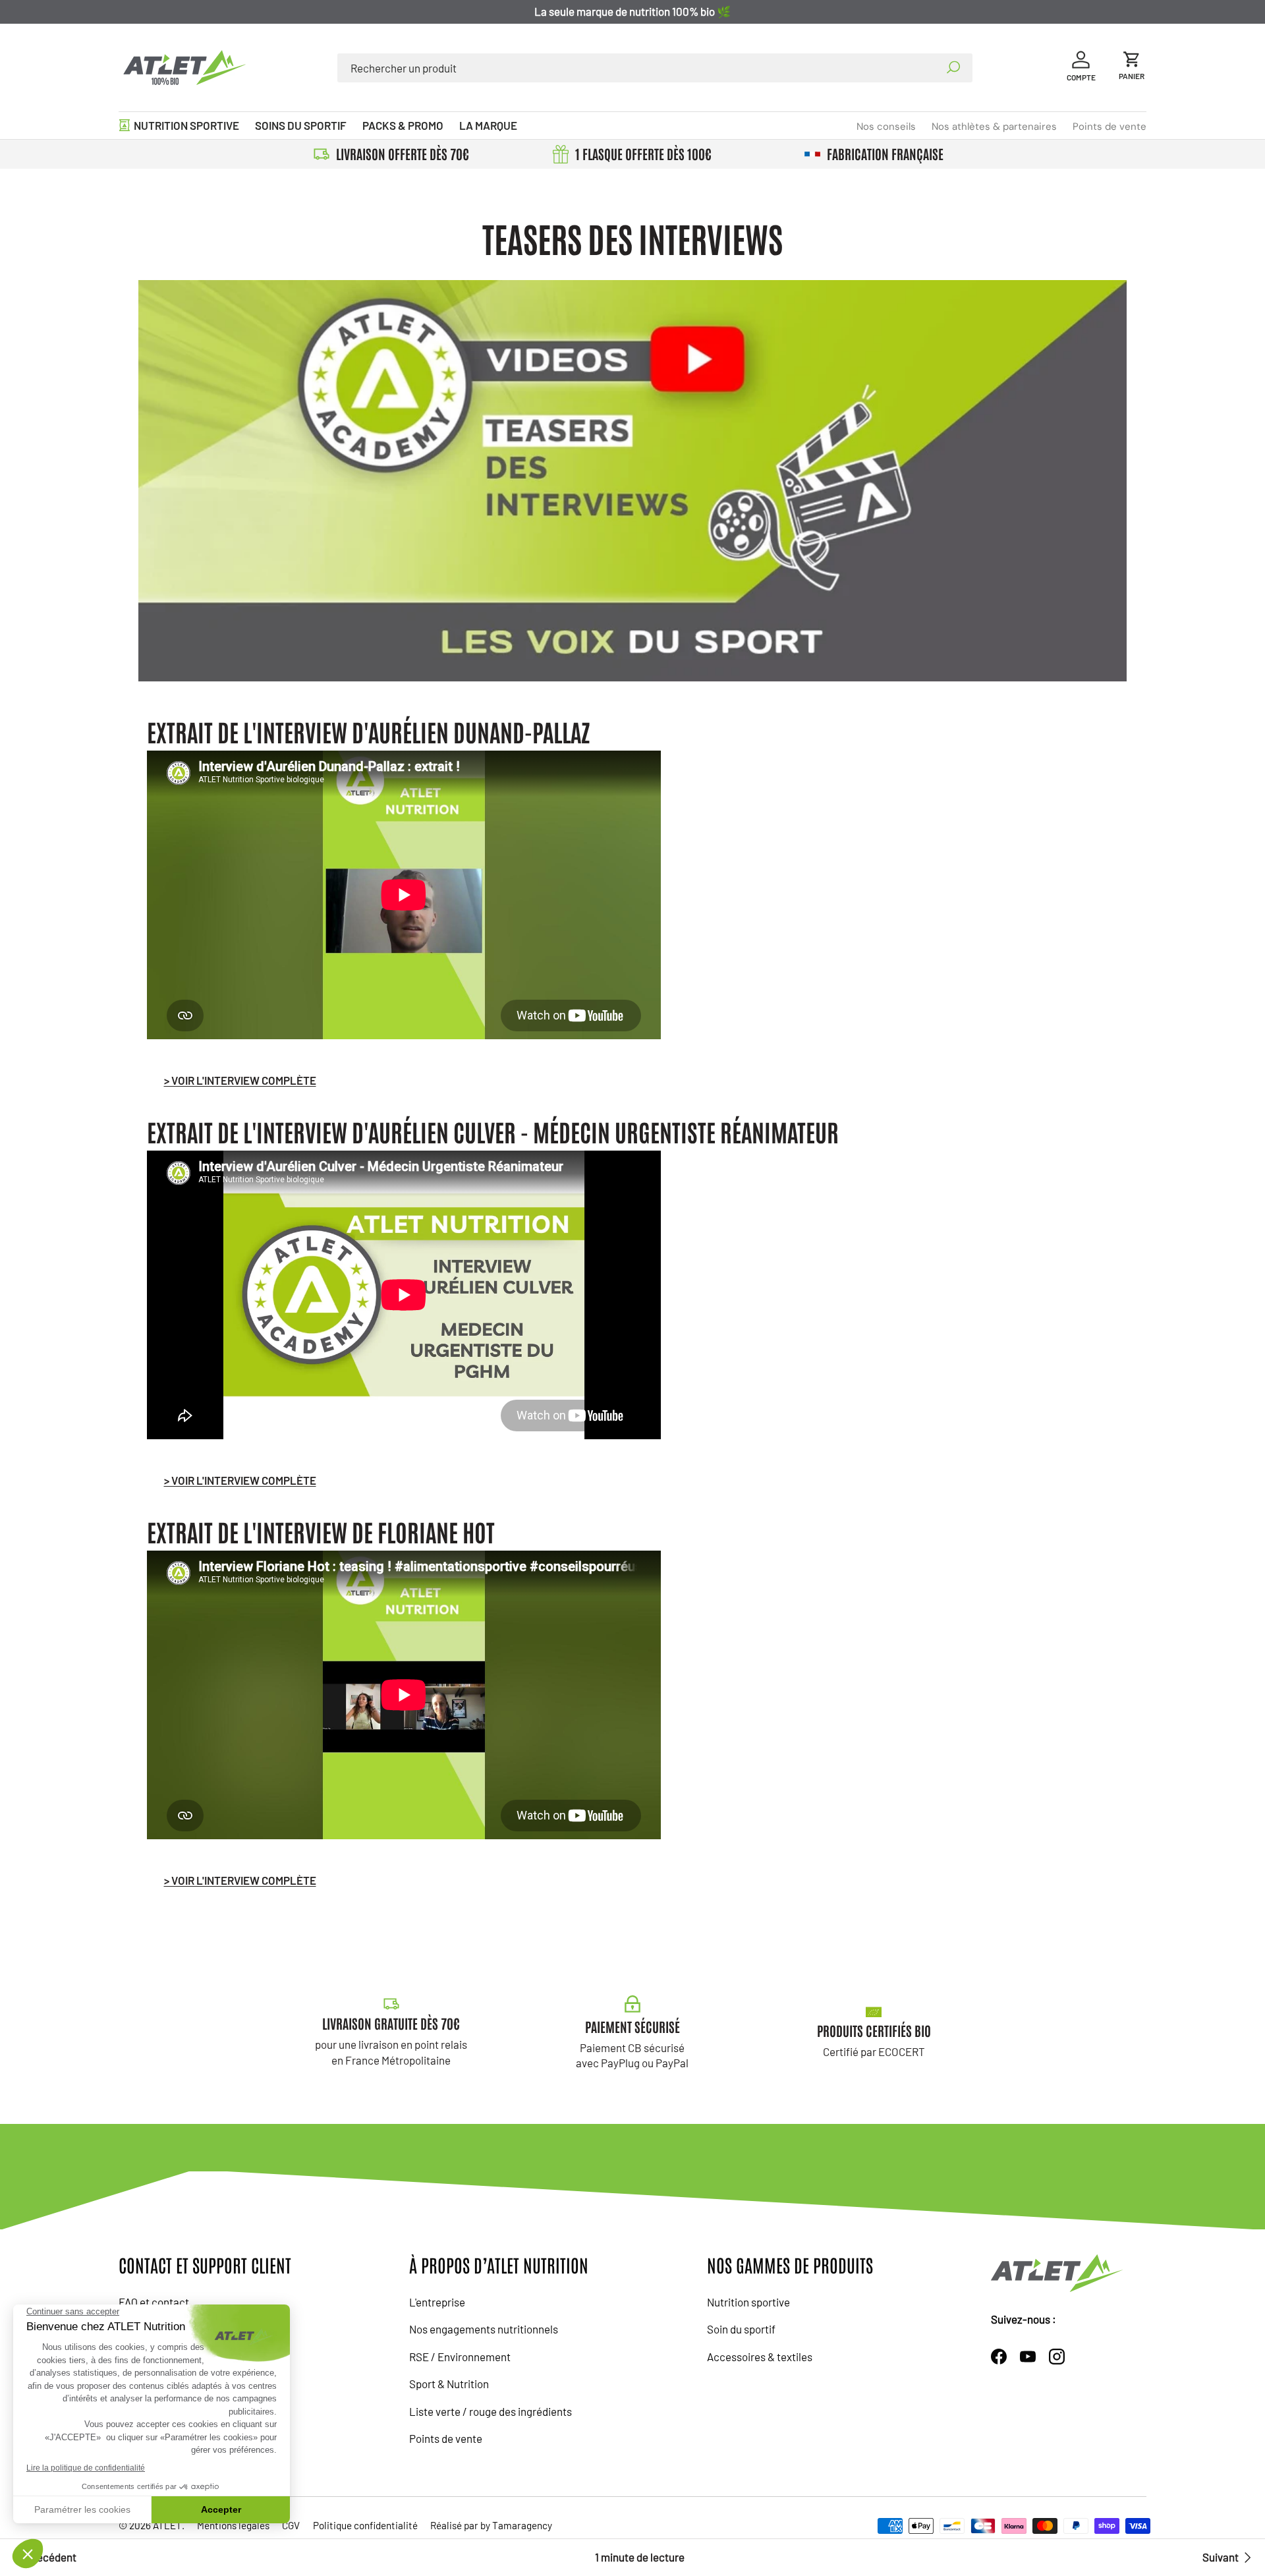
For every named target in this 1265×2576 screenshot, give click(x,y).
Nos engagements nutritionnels (484, 2329)
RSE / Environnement (460, 2357)
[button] (1132, 68)
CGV (291, 2525)
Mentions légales (233, 2525)
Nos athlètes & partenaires (994, 127)
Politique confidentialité (365, 2525)
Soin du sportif (741, 2329)
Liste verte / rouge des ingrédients (491, 2411)
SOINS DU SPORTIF (301, 125)
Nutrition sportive (748, 2302)
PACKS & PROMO (403, 125)
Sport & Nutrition (449, 2384)
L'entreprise (437, 2302)
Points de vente (1110, 127)
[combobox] (655, 68)
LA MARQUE (488, 125)
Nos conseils (886, 127)
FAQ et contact (154, 2302)
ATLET (167, 2525)
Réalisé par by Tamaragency (491, 2525)
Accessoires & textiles (760, 2357)
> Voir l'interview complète (240, 1080)
